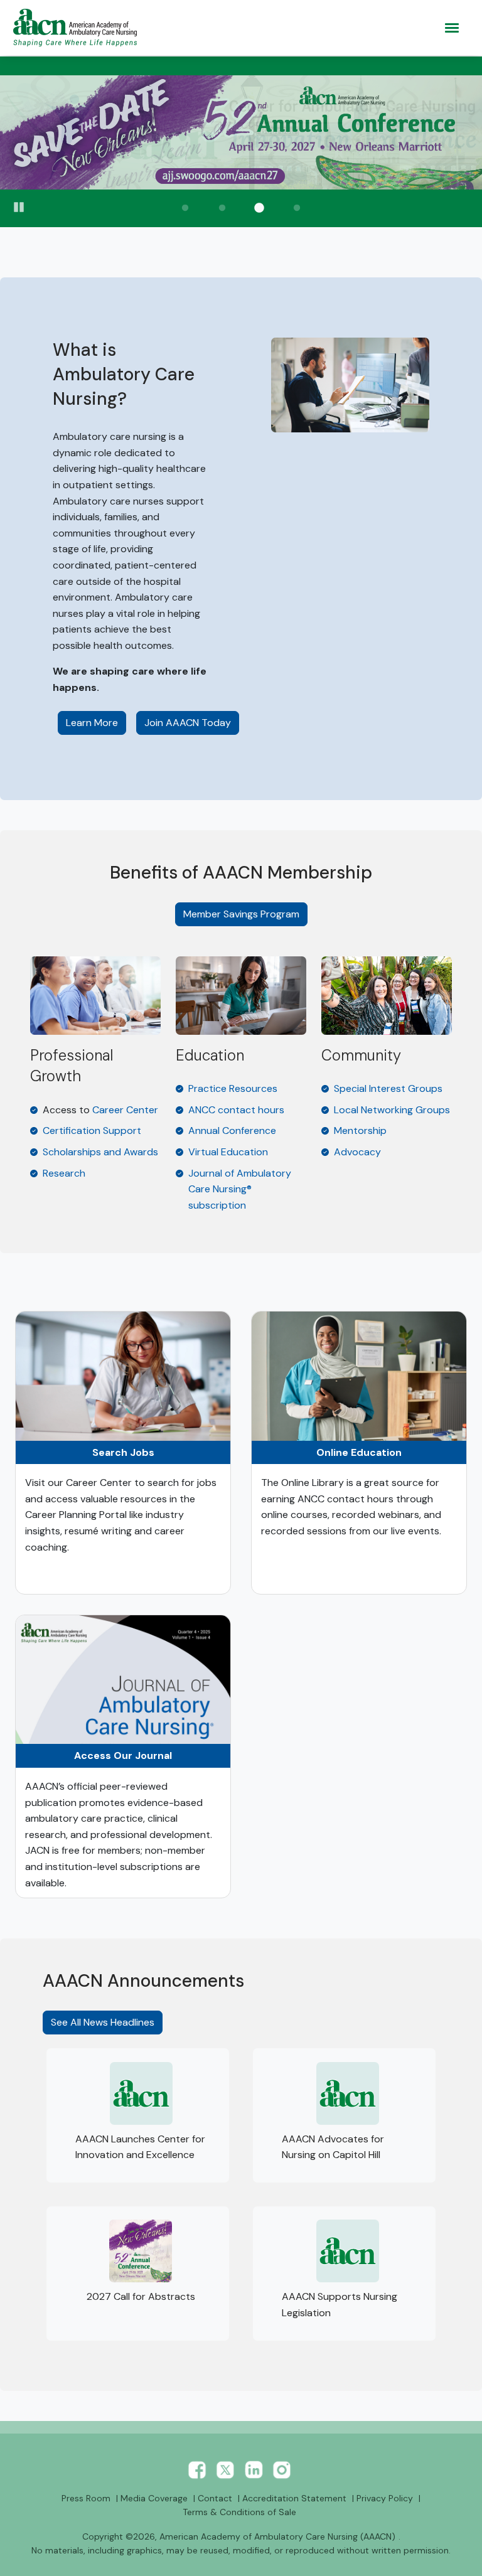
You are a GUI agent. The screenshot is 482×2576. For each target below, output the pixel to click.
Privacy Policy (385, 2498)
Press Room (86, 2498)
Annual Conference (232, 1130)
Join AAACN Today (188, 723)
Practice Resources (233, 1088)
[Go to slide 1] (185, 208)
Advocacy (357, 1152)
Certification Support (92, 1130)
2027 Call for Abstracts (141, 2296)
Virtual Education (228, 1152)
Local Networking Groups (392, 1110)
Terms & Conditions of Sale (239, 2512)
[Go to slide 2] (222, 208)
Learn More (96, 722)
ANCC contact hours (236, 1110)
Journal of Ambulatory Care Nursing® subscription (240, 1189)
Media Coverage (154, 2498)
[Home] (78, 28)
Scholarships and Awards (100, 1152)
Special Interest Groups (388, 1088)
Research (64, 1173)
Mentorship (360, 1130)
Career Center (125, 1110)
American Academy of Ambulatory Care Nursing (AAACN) (277, 2536)
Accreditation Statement (294, 2498)
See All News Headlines (103, 2022)
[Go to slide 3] (260, 208)
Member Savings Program (241, 914)
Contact (215, 2498)
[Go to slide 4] (297, 208)
